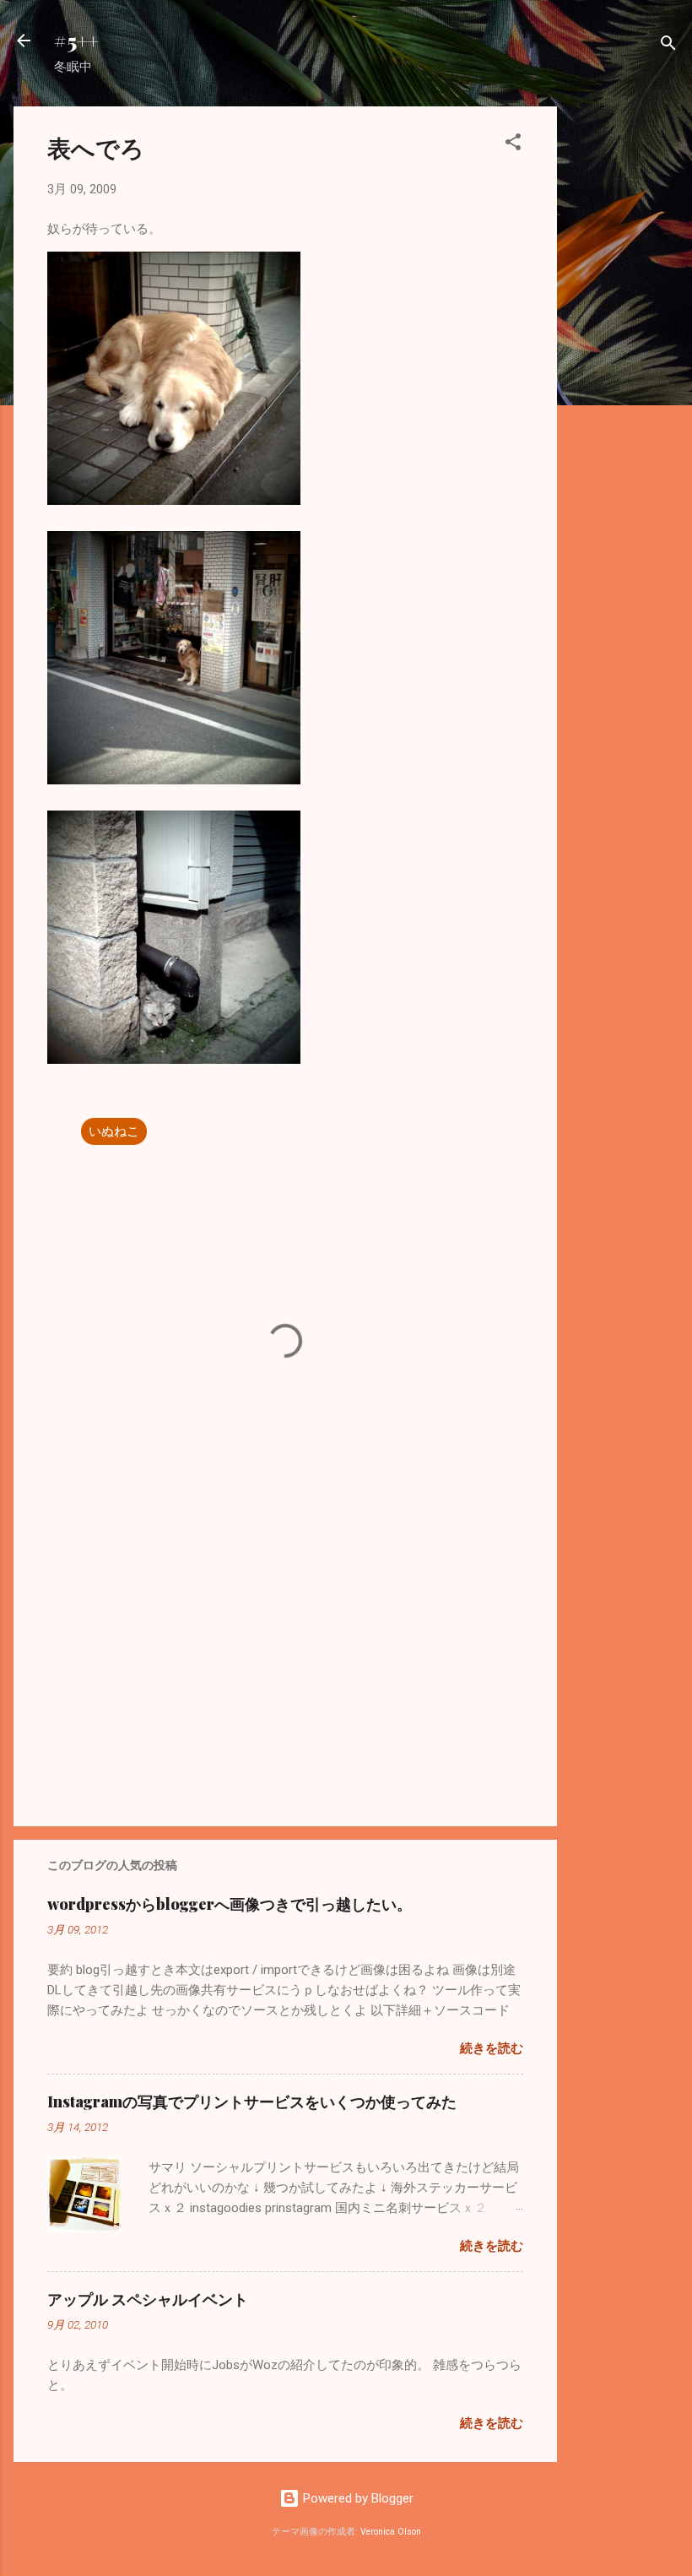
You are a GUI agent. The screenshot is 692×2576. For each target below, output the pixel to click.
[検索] (668, 46)
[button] (513, 145)
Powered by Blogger (357, 2498)
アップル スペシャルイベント (148, 2299)
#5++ (76, 41)
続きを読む (492, 2048)
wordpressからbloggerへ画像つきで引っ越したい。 (230, 1904)
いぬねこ (114, 1131)
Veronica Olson (391, 2532)
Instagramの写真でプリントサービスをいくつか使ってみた (252, 2101)
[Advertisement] (624, 360)
